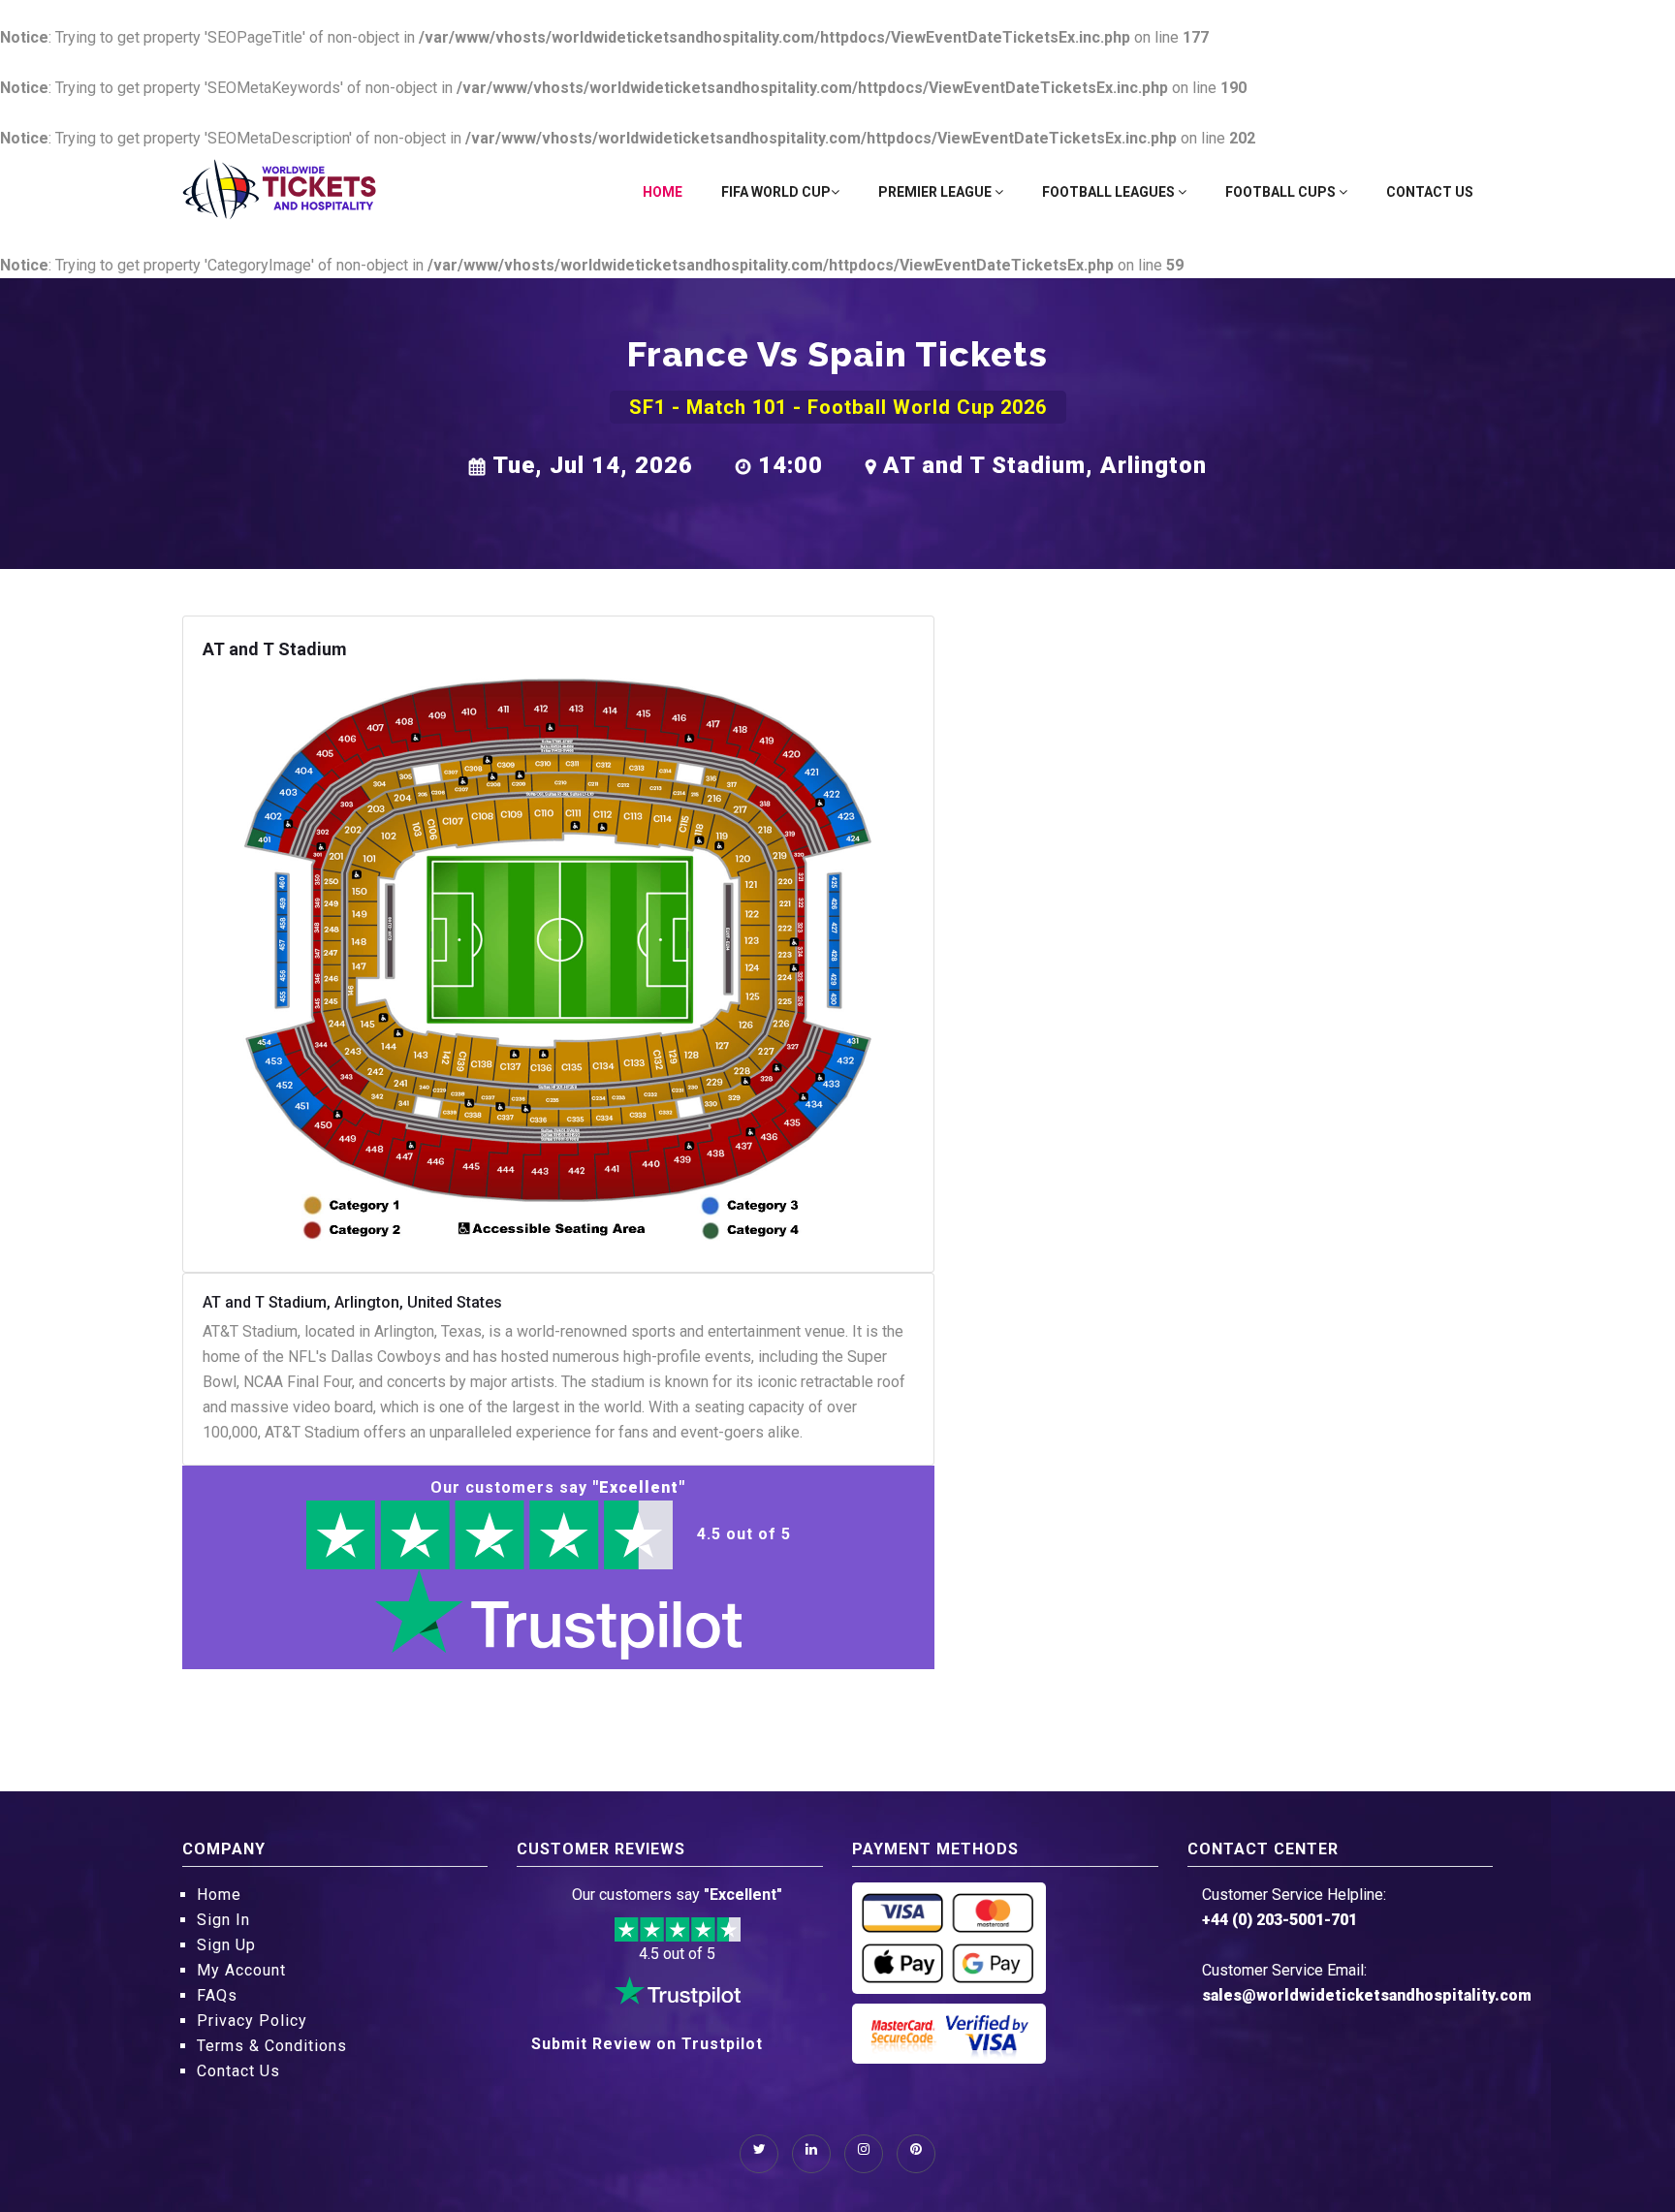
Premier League (936, 192)
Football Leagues (1110, 192)
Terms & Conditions (272, 2046)
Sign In (223, 1920)
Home (663, 192)
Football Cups (1282, 192)
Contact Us (1430, 192)
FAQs (217, 1995)
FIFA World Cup (776, 192)
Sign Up (226, 1945)
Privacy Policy (252, 2021)
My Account (241, 1970)
